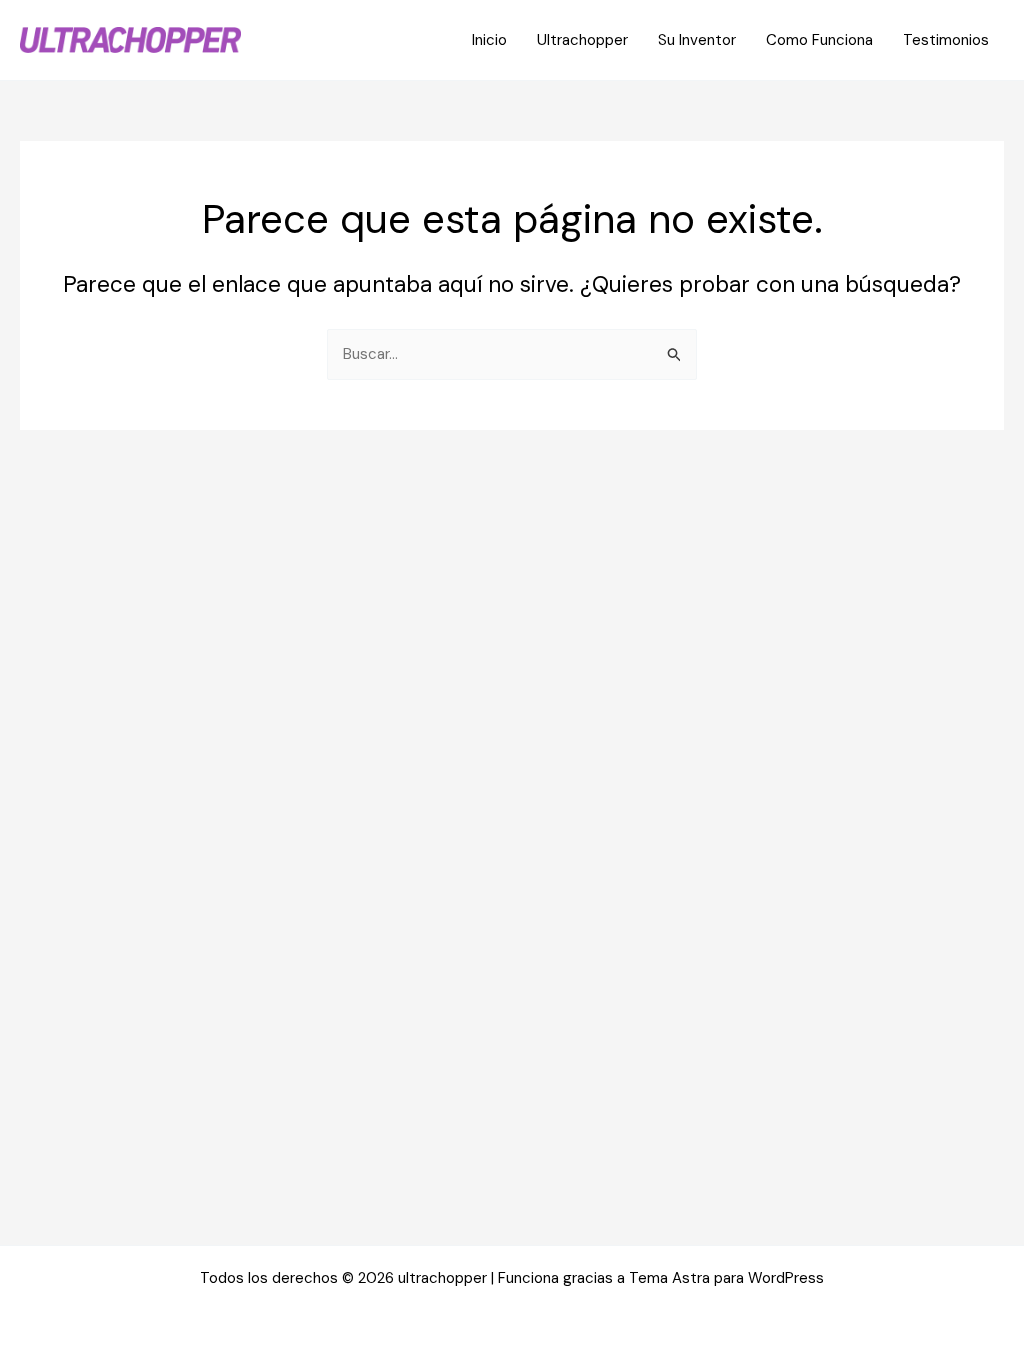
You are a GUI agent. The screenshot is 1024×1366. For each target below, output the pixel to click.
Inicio (489, 40)
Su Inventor (697, 40)
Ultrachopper (582, 40)
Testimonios (946, 40)
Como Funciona (819, 40)
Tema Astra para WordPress (726, 1278)
